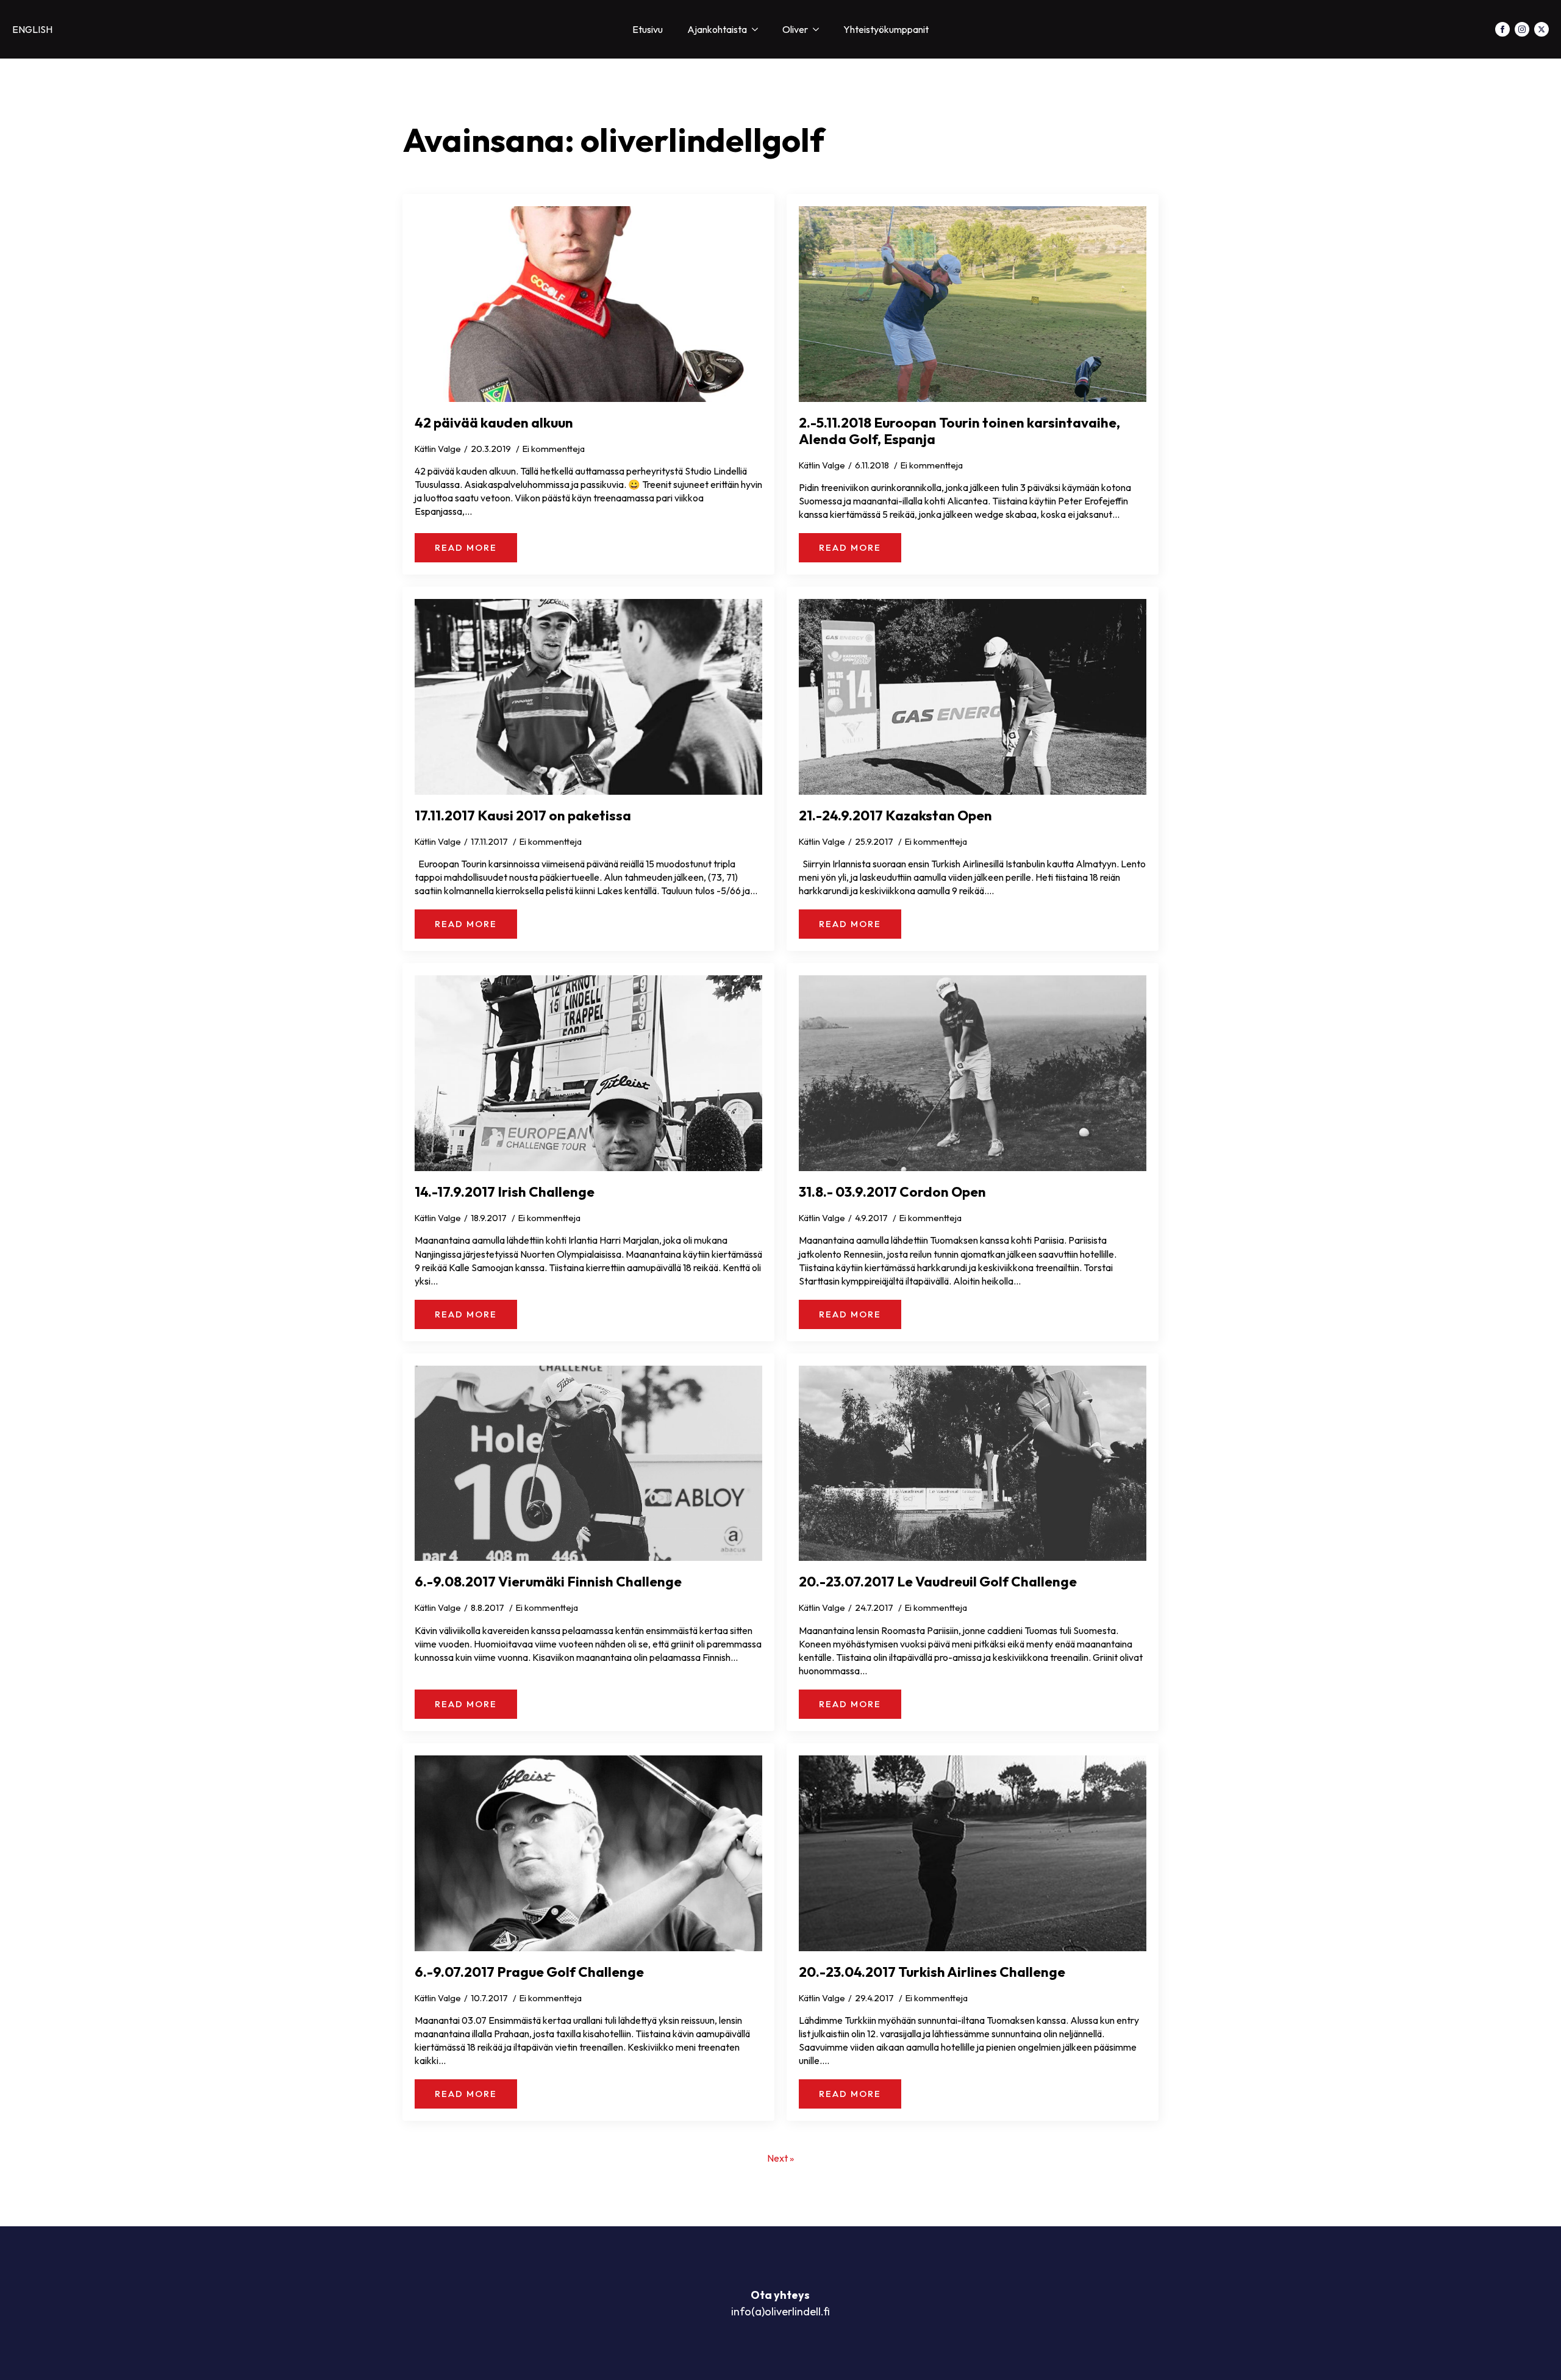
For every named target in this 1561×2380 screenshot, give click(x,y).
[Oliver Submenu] (820, 29)
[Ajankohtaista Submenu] (759, 29)
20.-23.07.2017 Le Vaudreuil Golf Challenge (938, 1581)
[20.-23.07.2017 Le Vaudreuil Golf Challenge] (973, 1464)
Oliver (795, 29)
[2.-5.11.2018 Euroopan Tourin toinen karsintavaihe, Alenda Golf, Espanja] (973, 304)
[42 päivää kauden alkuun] (588, 304)
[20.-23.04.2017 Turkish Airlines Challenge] (973, 1853)
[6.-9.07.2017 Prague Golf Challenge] (588, 1853)
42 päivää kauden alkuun (494, 422)
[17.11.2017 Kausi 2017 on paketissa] (588, 697)
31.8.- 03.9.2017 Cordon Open (892, 1192)
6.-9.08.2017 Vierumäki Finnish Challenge (548, 1581)
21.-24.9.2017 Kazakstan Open (895, 815)
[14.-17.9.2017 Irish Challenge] (588, 1073)
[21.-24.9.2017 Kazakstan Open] (973, 697)
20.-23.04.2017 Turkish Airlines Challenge (932, 1972)
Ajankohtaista (717, 29)
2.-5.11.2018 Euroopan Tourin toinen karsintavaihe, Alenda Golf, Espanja (959, 431)
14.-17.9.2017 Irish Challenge (505, 1192)
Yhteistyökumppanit (886, 29)
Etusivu (648, 29)
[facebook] (1502, 29)
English (32, 29)
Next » (780, 2158)
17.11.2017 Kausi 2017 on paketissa (523, 815)
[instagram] (1522, 29)
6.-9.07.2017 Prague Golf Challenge (529, 1972)
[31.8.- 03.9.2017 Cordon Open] (973, 1073)
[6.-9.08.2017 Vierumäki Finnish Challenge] (588, 1464)
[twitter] (1541, 29)
